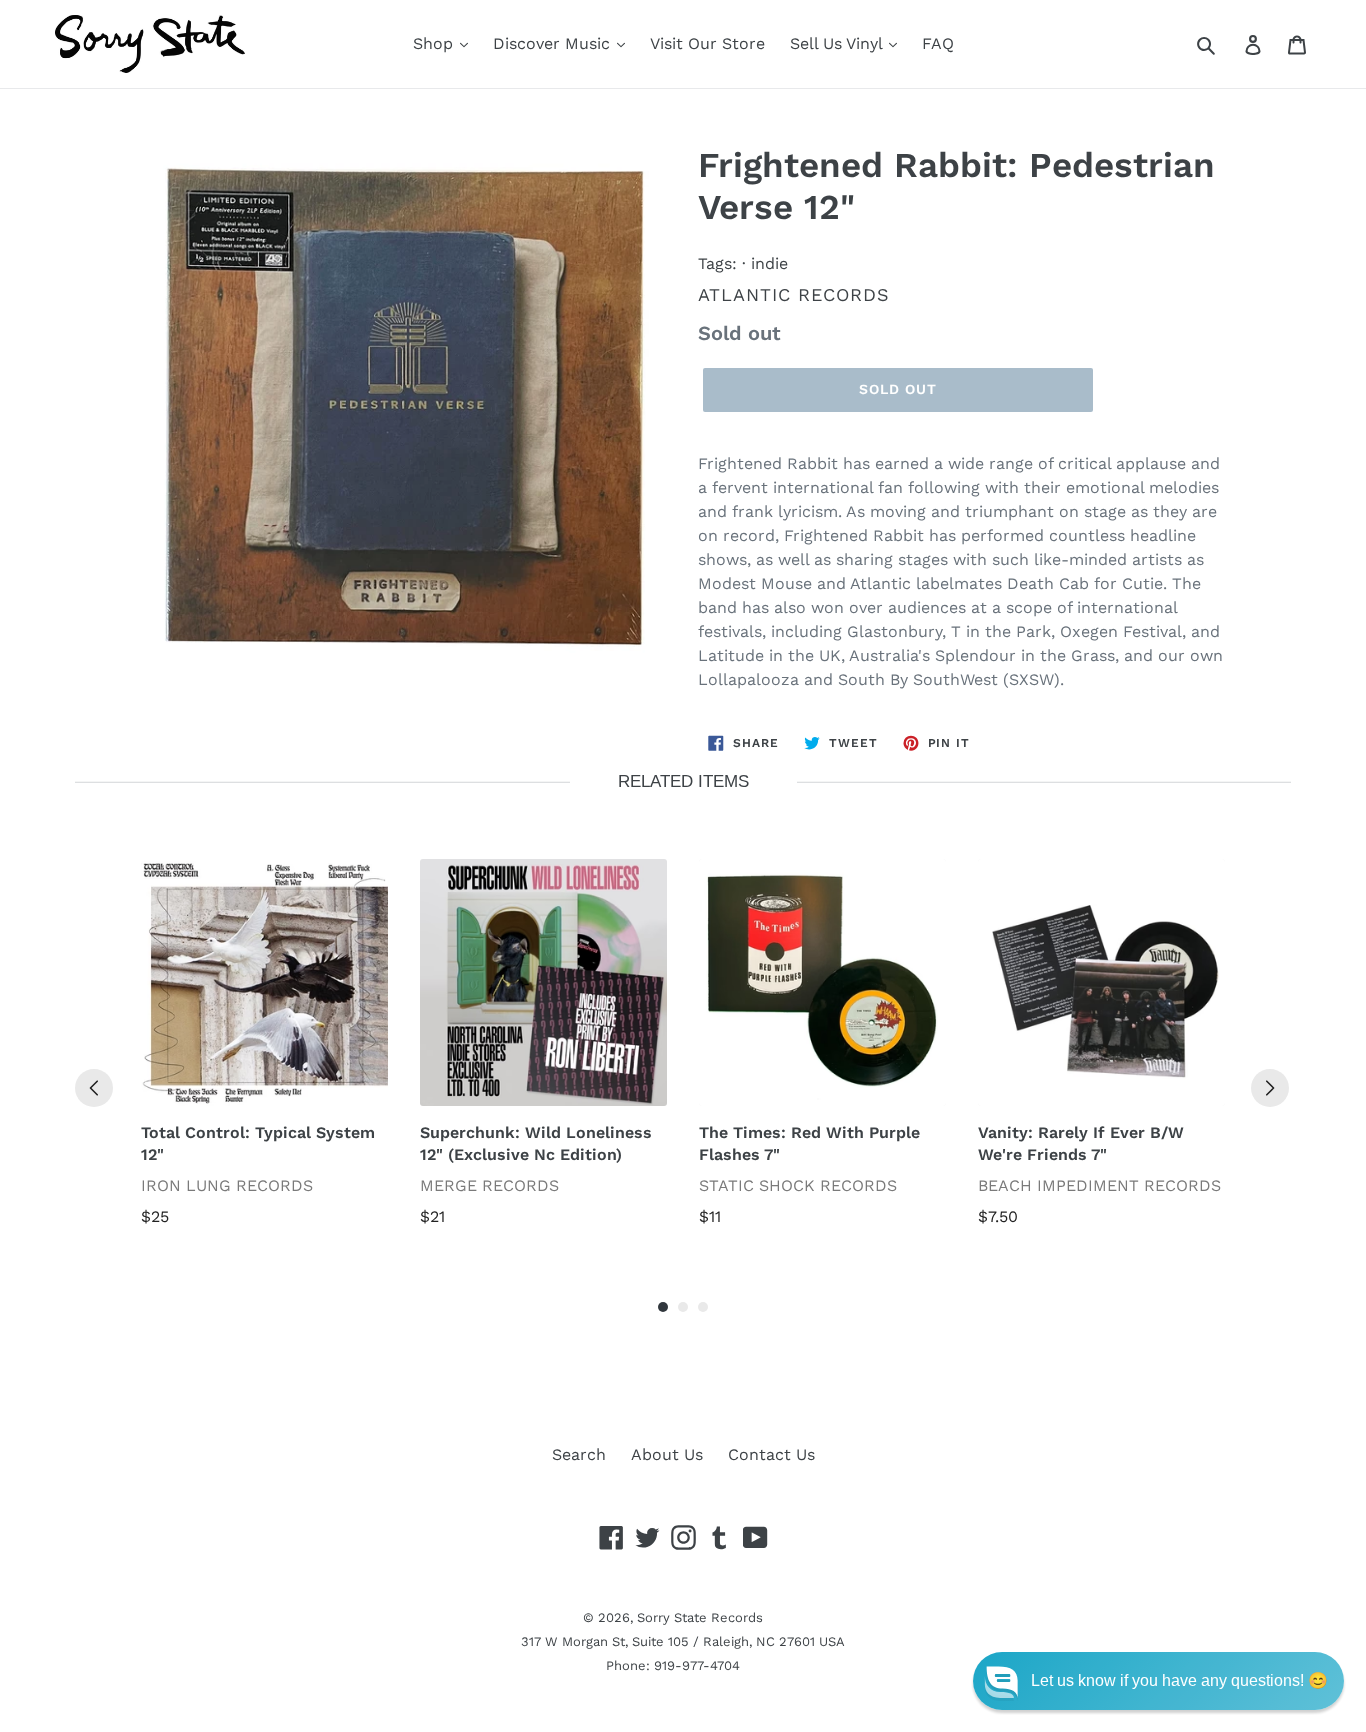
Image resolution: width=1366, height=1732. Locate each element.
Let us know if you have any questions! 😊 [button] (1179, 1680)
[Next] (1270, 1088)
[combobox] (1228, 44)
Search (579, 1454)
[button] (1158, 1681)
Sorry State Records (700, 1617)
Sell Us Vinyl (838, 43)
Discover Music (554, 43)
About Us (667, 1454)
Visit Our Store (707, 43)
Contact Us (771, 1454)
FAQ (938, 43)
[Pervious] (94, 1088)
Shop (435, 43)
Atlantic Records (794, 294)
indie (769, 263)
